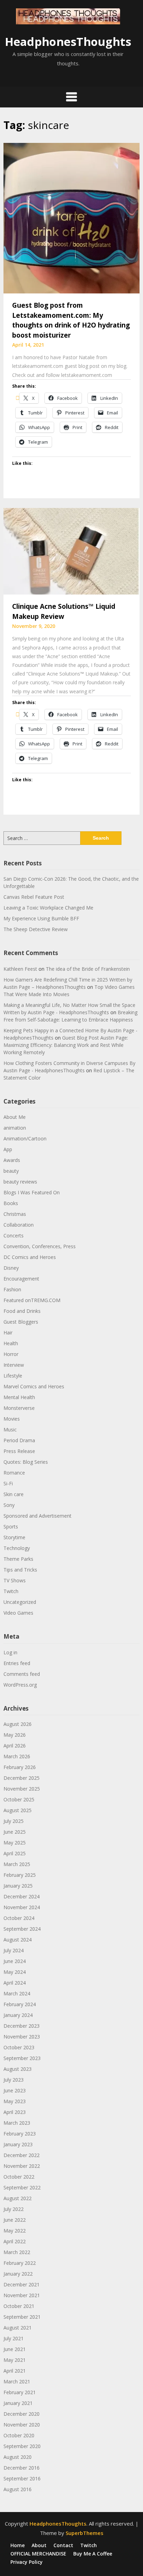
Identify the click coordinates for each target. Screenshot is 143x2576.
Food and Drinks (22, 1311)
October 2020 (19, 2435)
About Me (15, 1117)
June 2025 (15, 1832)
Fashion (12, 1289)
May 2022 (15, 2231)
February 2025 (20, 1875)
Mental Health (19, 1397)
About (39, 2545)
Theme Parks (18, 1559)
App (8, 1149)
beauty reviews (20, 1182)
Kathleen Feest (20, 969)
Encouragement (21, 1279)
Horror (11, 1354)
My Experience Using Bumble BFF (41, 918)
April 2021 (15, 2371)
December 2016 (22, 2468)
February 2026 (20, 1767)
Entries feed (17, 1663)
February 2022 (20, 2263)
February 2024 (20, 2004)
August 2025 (18, 1810)
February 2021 (20, 2392)
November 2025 (22, 1789)
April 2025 (15, 1853)
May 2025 (15, 1843)
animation (15, 1128)
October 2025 (19, 1799)
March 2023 (17, 2123)
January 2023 (18, 2144)
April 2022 (15, 2241)
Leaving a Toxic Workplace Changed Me (48, 908)
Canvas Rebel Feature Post (34, 897)
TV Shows (15, 1580)
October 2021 (19, 2306)
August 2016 (18, 2489)
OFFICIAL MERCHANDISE (38, 2554)
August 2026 (18, 1724)
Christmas (15, 1214)
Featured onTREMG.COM (32, 1300)
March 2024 (17, 1993)
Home (18, 2545)
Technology (17, 1548)
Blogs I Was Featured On (32, 1192)
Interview (14, 1365)
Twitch (11, 1591)
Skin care (14, 1494)
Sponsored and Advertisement (37, 1516)
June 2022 (15, 2220)
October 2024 (19, 1918)
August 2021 (18, 2328)
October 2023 (19, 2047)
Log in (10, 1652)
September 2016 (22, 2478)
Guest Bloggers (21, 1322)
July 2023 (14, 2080)
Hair (8, 1333)
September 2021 (22, 2317)
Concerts (14, 1235)
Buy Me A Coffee (93, 2554)
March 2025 (17, 1864)
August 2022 (18, 2198)
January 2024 (18, 2015)
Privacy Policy (27, 2562)
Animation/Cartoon (25, 1138)
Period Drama (19, 1440)
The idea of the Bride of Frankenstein (88, 969)
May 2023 (15, 2101)
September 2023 (22, 2058)
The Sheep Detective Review (36, 929)
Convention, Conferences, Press (40, 1246)
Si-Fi (8, 1483)
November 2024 (22, 1907)
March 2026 (17, 1756)
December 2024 (22, 1896)
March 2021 (17, 2381)
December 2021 (22, 2284)
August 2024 (18, 1940)
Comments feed (22, 1674)
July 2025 (14, 1821)
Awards (12, 1160)
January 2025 (18, 1886)
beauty (11, 1171)
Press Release (19, 1451)
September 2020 (22, 2446)
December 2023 (22, 2026)
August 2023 (18, 2069)
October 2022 (19, 2177)
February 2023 (20, 2134)
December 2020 (22, 2414)
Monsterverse (19, 1408)
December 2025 (22, 1778)
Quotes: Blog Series (26, 1462)
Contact (63, 2545)
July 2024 (14, 1950)
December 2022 (22, 2155)
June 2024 (15, 1961)
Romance (14, 1473)
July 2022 (14, 2209)
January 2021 (18, 2403)
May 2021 (15, 2360)
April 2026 (15, 1746)
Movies (12, 1419)
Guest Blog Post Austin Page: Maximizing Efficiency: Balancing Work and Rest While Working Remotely (66, 1045)
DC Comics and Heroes (30, 1257)
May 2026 (15, 1735)
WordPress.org (20, 1685)
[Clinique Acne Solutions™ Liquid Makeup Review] (71, 551)
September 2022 (22, 2187)
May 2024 (15, 1972)
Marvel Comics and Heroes (34, 1386)
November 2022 (22, 2166)
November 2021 (22, 2295)
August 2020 (18, 2457)
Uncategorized (20, 1602)
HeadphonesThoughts (68, 42)
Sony (9, 1505)
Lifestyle (13, 1376)
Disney (11, 1268)
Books (11, 1203)
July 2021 (14, 2338)
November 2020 (22, 2425)
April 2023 (15, 2112)
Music (10, 1430)
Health (11, 1343)
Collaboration (19, 1225)
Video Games (18, 1613)
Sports (11, 1527)
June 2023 (15, 2090)
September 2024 (22, 1929)
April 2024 (15, 1983)
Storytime (14, 1537)
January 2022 (18, 2274)
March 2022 (17, 2252)
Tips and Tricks (20, 1570)
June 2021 (15, 2349)
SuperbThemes (85, 2533)
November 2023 (22, 2037)
